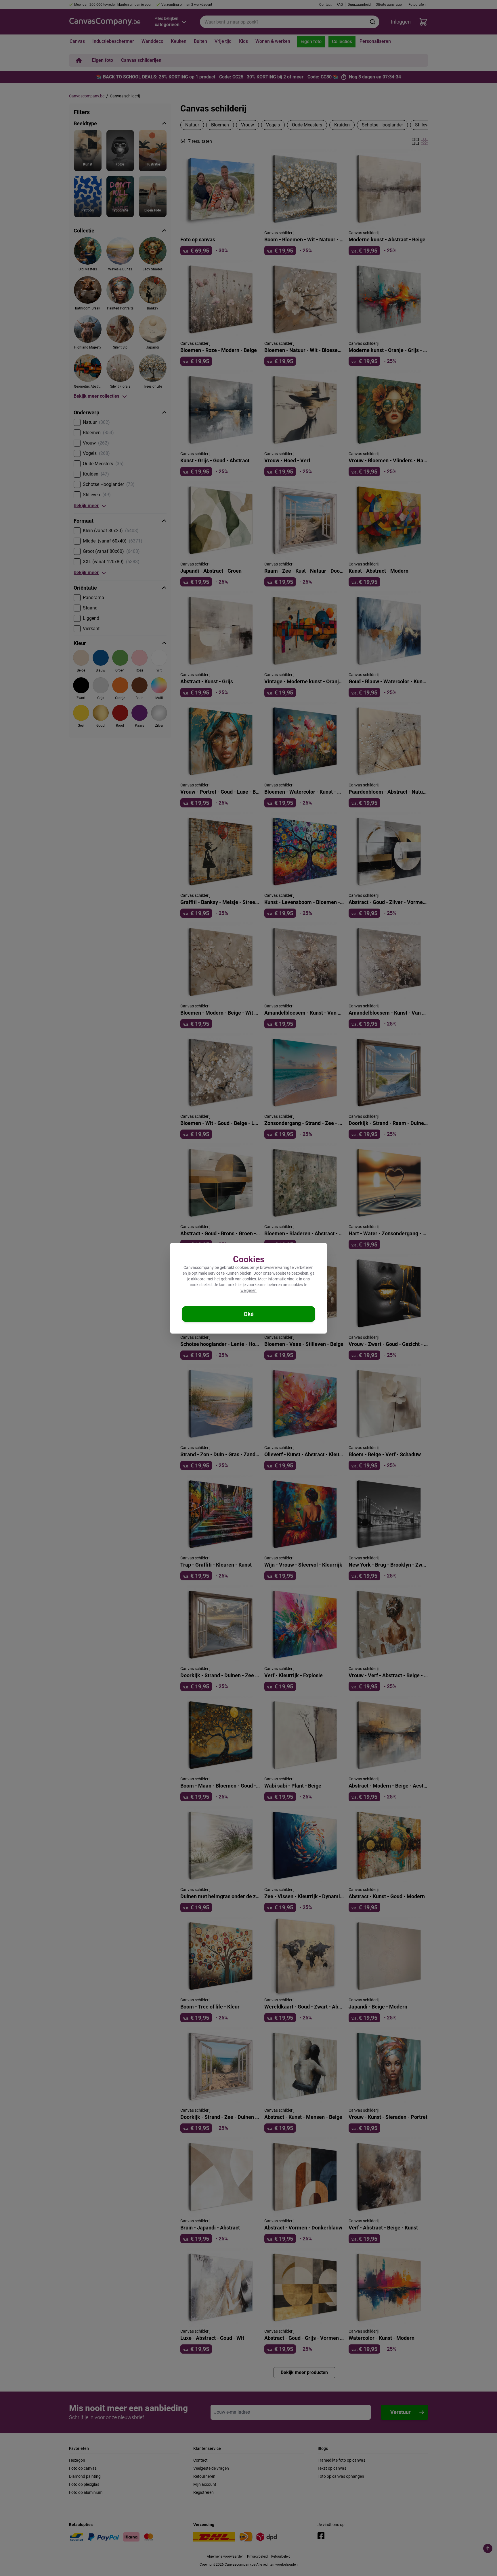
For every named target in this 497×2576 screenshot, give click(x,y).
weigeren (248, 1290)
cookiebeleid (201, 1285)
